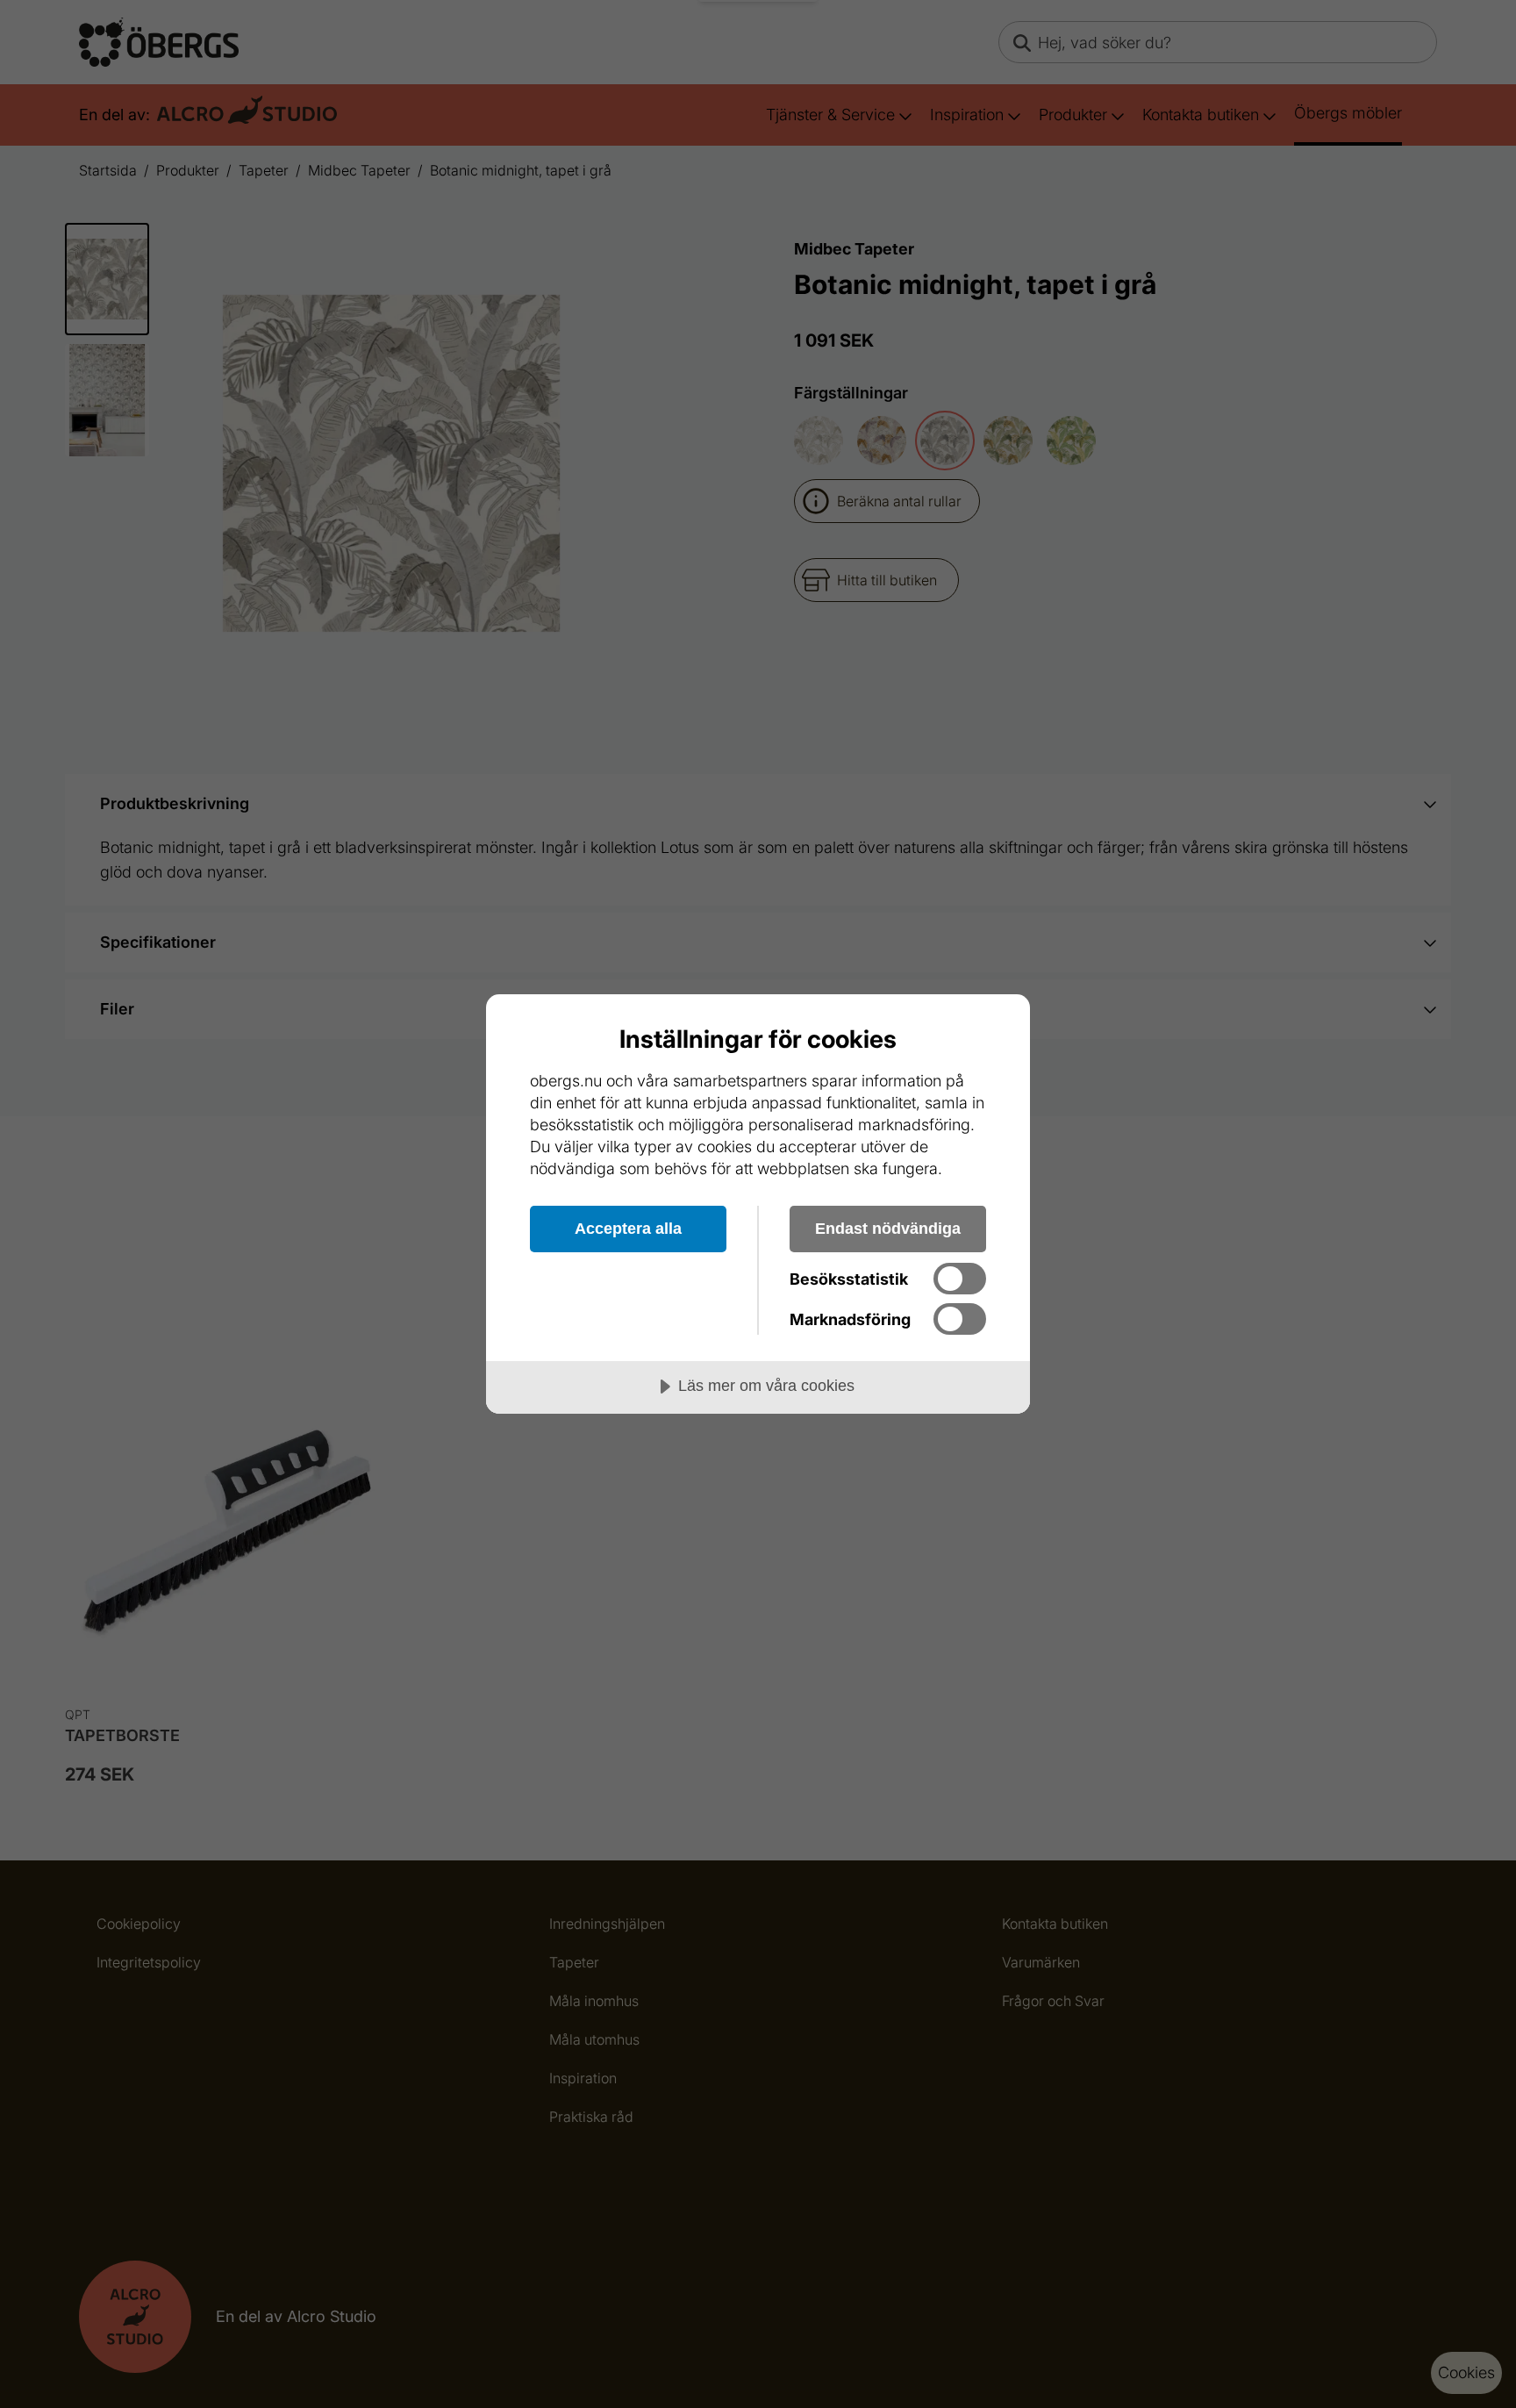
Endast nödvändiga (888, 1229)
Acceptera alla (628, 1229)
